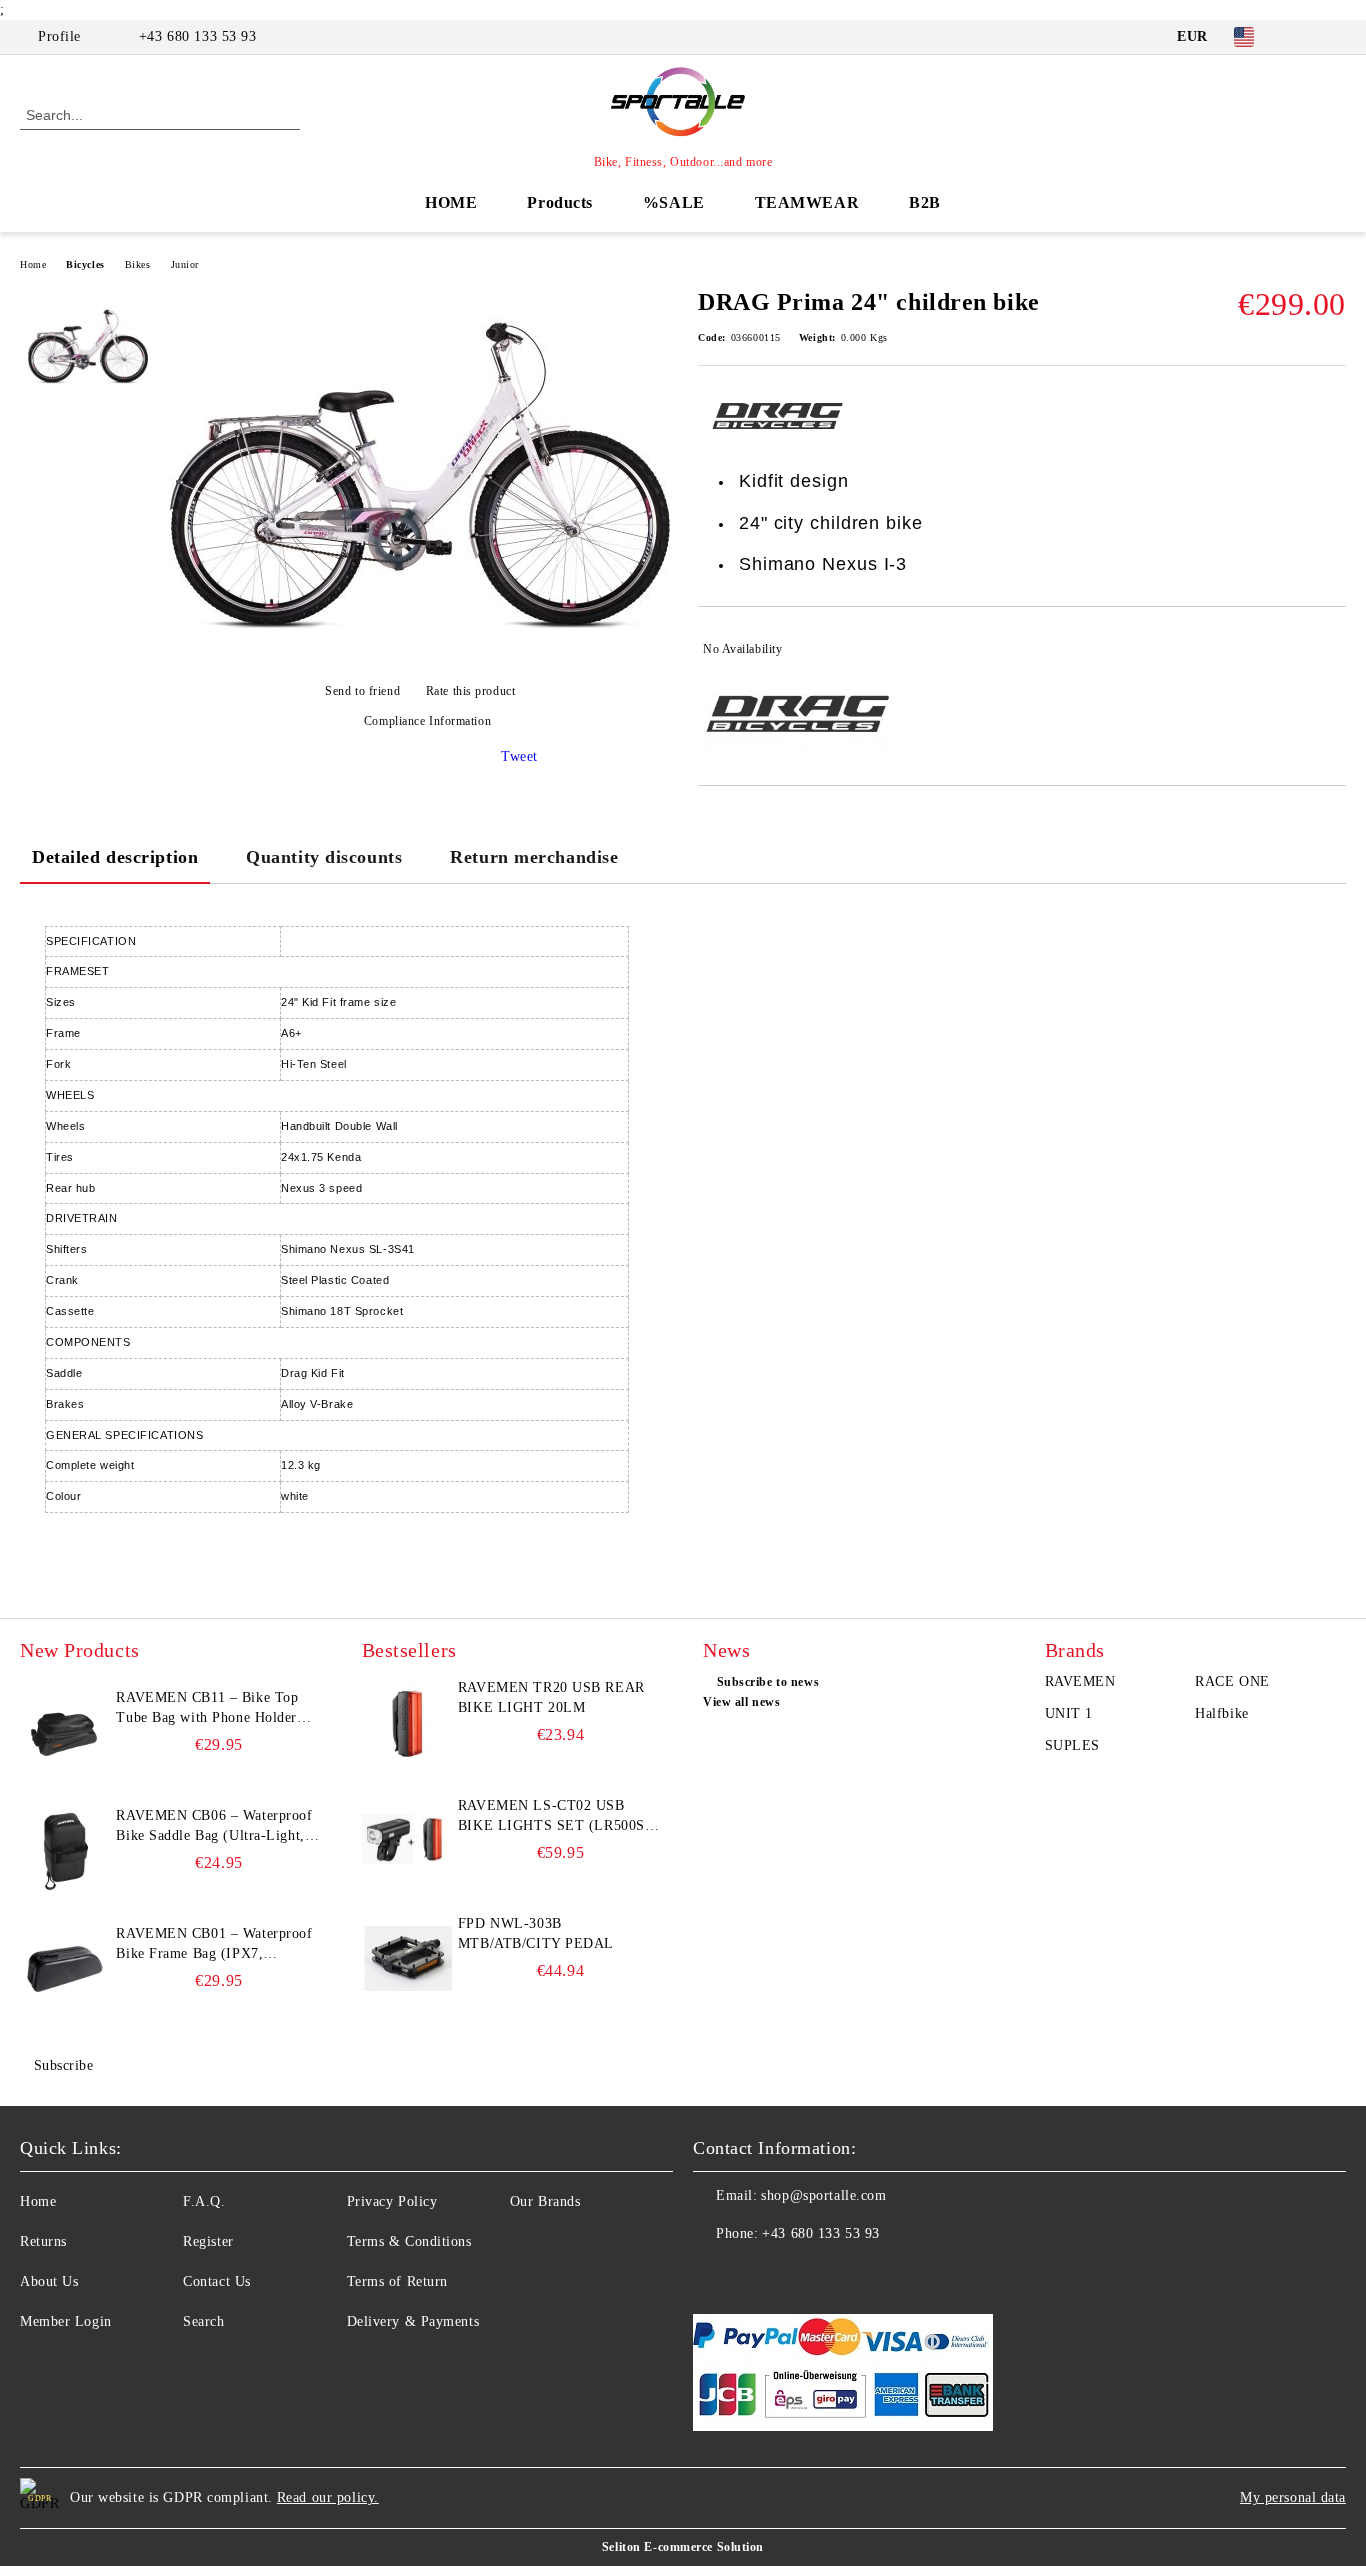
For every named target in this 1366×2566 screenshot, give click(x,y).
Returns (43, 2241)
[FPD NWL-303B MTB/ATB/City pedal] (407, 1959)
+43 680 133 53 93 (198, 36)
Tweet (519, 756)
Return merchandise (534, 857)
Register (208, 2241)
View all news (741, 1702)
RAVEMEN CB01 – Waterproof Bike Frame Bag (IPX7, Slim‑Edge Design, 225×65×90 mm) (214, 1945)
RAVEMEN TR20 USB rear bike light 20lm (551, 1697)
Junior (185, 264)
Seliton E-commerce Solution (683, 2547)
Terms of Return (397, 2281)
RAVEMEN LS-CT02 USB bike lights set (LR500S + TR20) (558, 1817)
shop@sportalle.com (823, 2195)
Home (33, 264)
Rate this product (470, 691)
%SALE (674, 202)
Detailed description (115, 857)
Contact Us (217, 2281)
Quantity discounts (324, 857)
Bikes (138, 264)
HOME (451, 202)
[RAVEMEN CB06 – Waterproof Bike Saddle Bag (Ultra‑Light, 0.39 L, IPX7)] (65, 1851)
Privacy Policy (392, 2201)
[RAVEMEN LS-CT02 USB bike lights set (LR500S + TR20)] (407, 1841)
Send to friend (362, 691)
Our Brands (545, 2201)
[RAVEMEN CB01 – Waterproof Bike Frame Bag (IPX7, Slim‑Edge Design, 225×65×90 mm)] (65, 1969)
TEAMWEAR (807, 202)
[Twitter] (1335, 37)
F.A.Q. (204, 2201)
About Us (49, 2281)
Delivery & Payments (413, 2321)
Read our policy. (328, 2497)
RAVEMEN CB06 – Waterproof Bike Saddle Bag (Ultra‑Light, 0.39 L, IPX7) (214, 1827)
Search (203, 2321)
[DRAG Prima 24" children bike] (420, 656)
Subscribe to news (768, 1682)
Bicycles (85, 264)
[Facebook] (1305, 37)
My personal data (1293, 2497)
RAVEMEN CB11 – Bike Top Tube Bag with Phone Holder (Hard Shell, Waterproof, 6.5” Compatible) (209, 1709)
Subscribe (64, 2065)
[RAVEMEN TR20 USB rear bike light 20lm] (407, 1723)
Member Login (66, 2321)
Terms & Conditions (409, 2241)
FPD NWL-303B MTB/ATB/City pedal (536, 1933)
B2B (925, 202)
